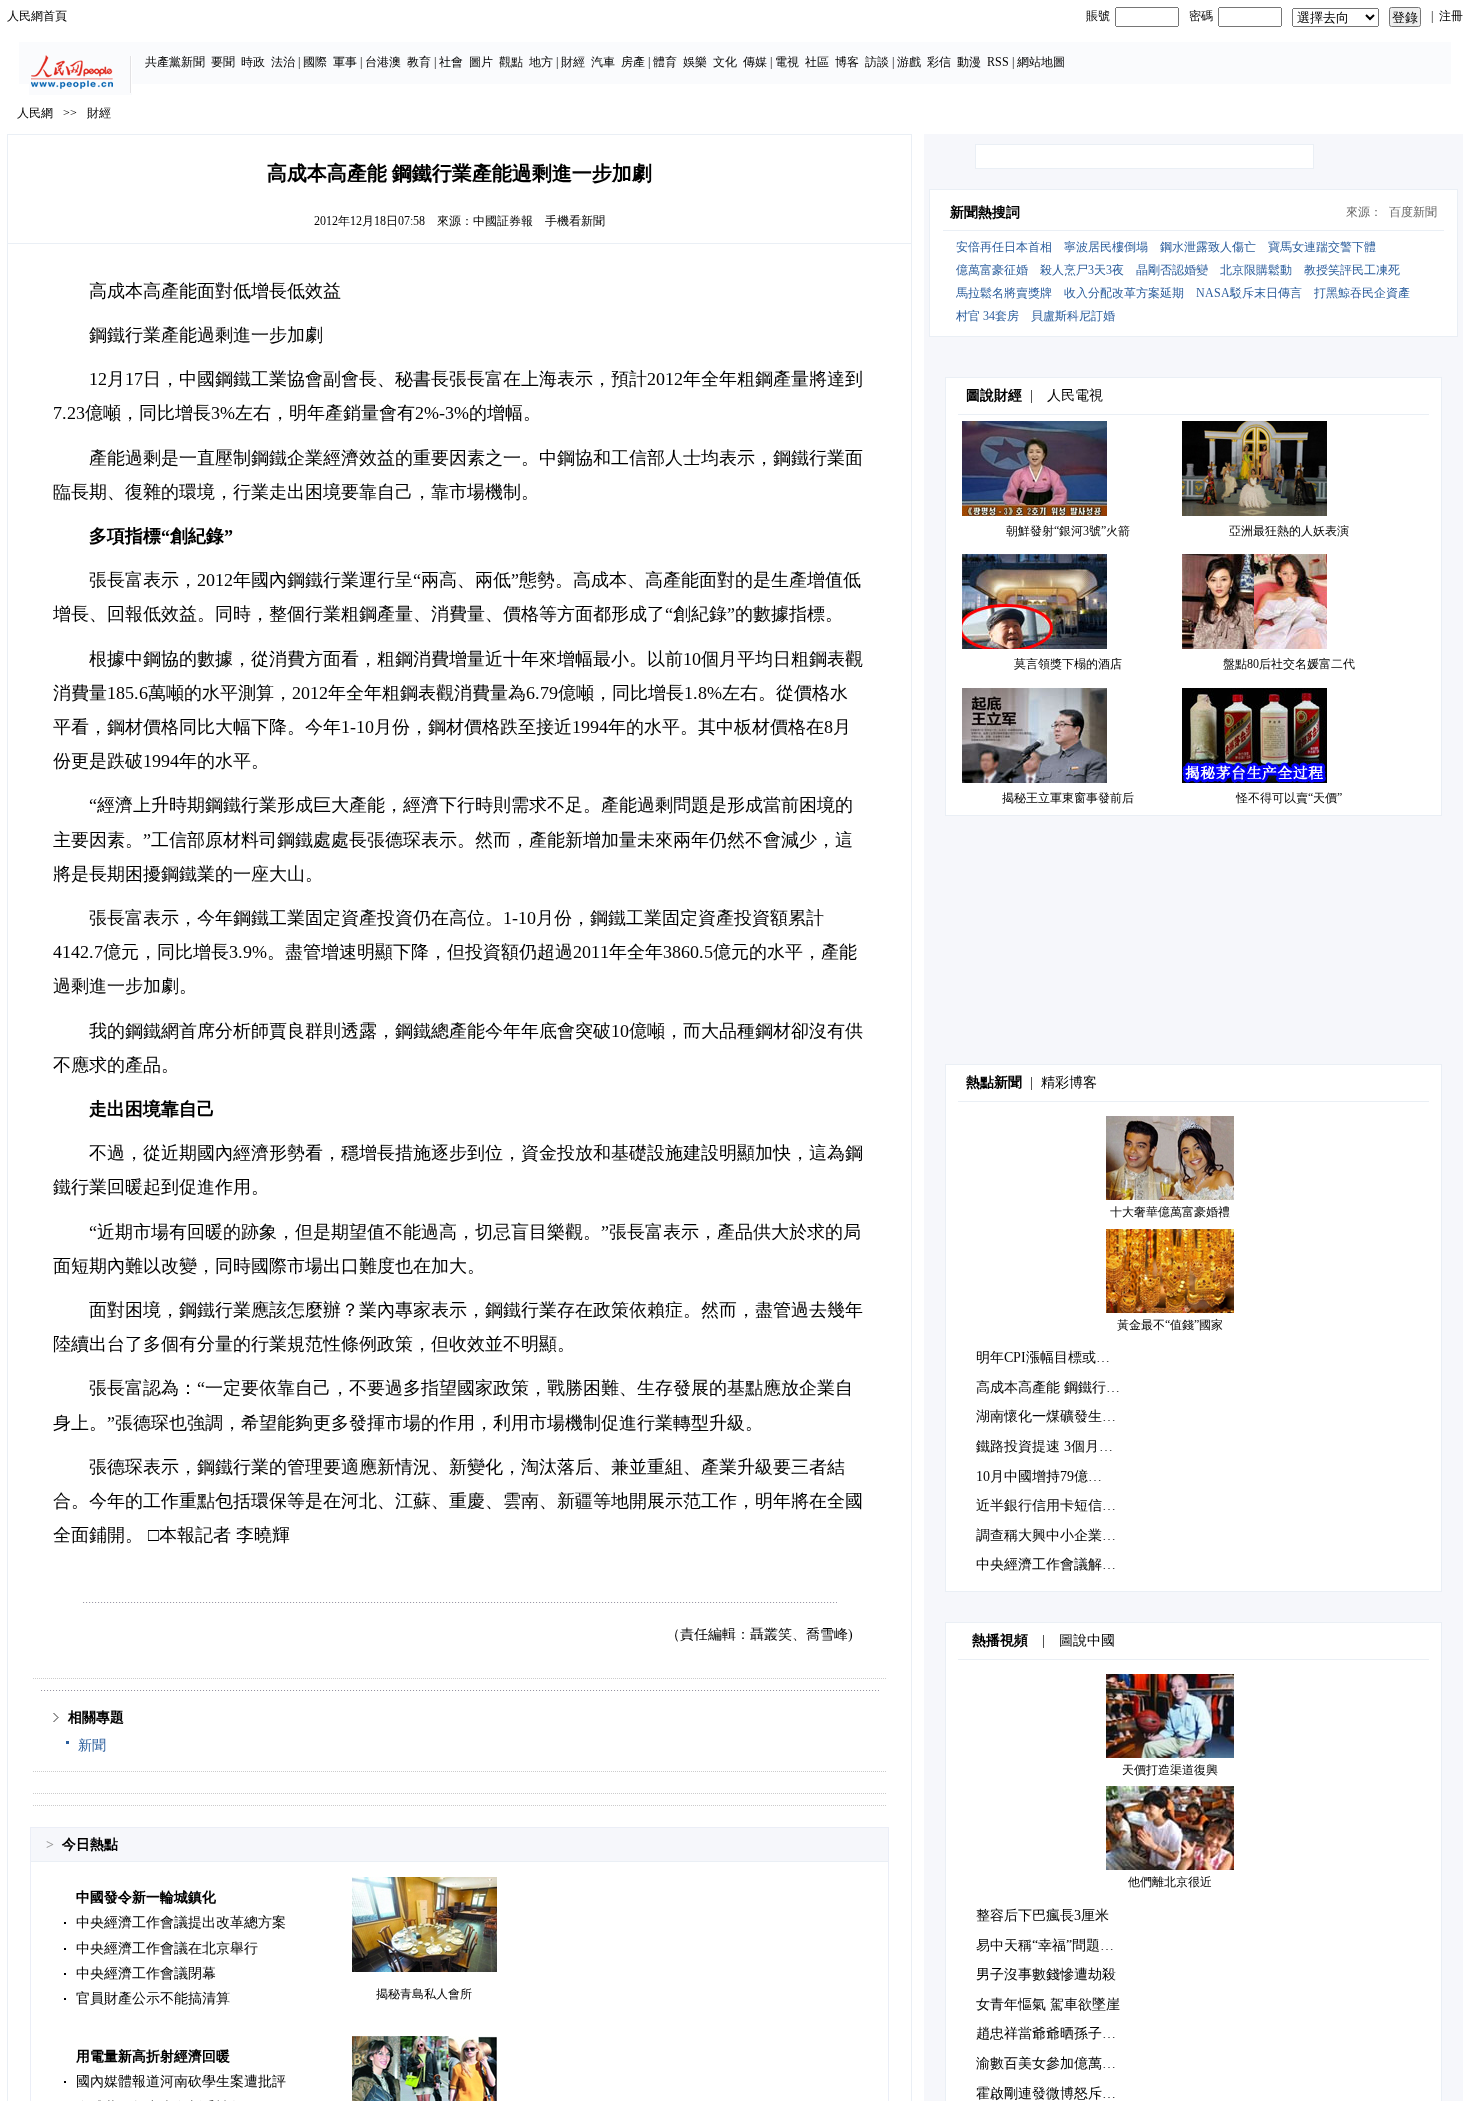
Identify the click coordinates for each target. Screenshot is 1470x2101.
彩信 (939, 62)
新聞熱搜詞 (985, 212)
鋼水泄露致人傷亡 (1208, 247)
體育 (665, 62)
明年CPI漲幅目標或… (1043, 1357)
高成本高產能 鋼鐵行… (1048, 1387)
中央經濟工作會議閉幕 (146, 1973)
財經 (573, 62)
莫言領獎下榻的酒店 (1068, 664)
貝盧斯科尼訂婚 (1073, 316)
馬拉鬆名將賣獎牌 (1004, 293)
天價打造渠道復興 (1170, 1770)
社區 (817, 62)
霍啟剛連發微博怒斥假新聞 (1060, 2093)
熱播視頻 (1000, 1640)
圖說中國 (1087, 1640)
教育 (419, 62)
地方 (541, 62)
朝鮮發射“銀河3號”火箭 (1068, 531)
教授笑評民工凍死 (1352, 270)
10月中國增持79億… (1039, 1476)
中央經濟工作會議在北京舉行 (167, 1948)
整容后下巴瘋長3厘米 (1042, 1915)
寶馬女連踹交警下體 (1322, 247)
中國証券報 (503, 221)
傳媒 (755, 62)
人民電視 (1075, 395)
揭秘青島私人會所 (424, 1994)
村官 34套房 (987, 316)
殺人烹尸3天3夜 (1082, 270)
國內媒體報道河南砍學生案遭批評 (181, 2081)
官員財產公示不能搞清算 (153, 1998)
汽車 (603, 62)
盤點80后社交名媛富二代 (1289, 664)
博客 (847, 62)
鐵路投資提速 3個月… (1044, 1446)
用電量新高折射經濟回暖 (153, 2056)
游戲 (909, 62)
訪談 (877, 62)
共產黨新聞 (175, 62)
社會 (451, 62)
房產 (633, 62)
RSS (998, 62)
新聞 (92, 1745)
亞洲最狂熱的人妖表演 (1289, 531)
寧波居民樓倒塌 (1106, 247)
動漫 (969, 62)
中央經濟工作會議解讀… (1053, 1564)
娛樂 (695, 62)
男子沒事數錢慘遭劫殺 (1046, 1974)
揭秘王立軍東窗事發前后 (1068, 798)
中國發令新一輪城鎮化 (146, 1897)
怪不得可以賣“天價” (1289, 798)
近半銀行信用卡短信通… (1053, 1505)
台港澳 (383, 62)
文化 (725, 62)
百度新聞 (1413, 212)
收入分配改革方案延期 (1124, 293)
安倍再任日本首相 (1004, 247)
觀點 (511, 62)
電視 (787, 62)
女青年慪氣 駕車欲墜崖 (1048, 2004)
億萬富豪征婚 (992, 270)
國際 (315, 62)
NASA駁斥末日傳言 (1249, 293)
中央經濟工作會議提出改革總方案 (181, 1922)
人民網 (35, 113)
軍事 (345, 62)
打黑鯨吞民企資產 (1362, 293)
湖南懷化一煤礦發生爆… (1053, 1416)
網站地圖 (1041, 62)
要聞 (223, 62)
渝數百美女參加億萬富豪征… (1067, 2063)
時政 (253, 62)
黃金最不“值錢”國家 (1170, 1325)
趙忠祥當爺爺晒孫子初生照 (1060, 2033)
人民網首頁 (37, 16)
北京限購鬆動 (1256, 270)
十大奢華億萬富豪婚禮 (1170, 1212)
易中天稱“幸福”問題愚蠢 (1052, 1945)
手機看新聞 (575, 221)
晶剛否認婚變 (1172, 270)
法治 (283, 62)
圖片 (481, 62)
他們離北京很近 (1170, 1882)
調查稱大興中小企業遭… (1053, 1535)
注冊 (1451, 16)
